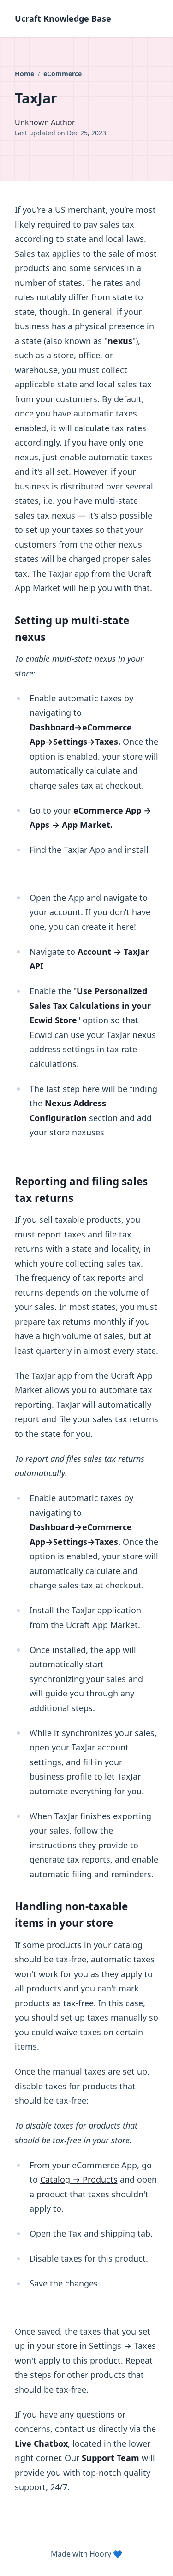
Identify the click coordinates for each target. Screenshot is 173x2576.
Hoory (100, 2554)
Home (25, 74)
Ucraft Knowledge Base (63, 18)
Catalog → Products (79, 2179)
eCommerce (63, 74)
